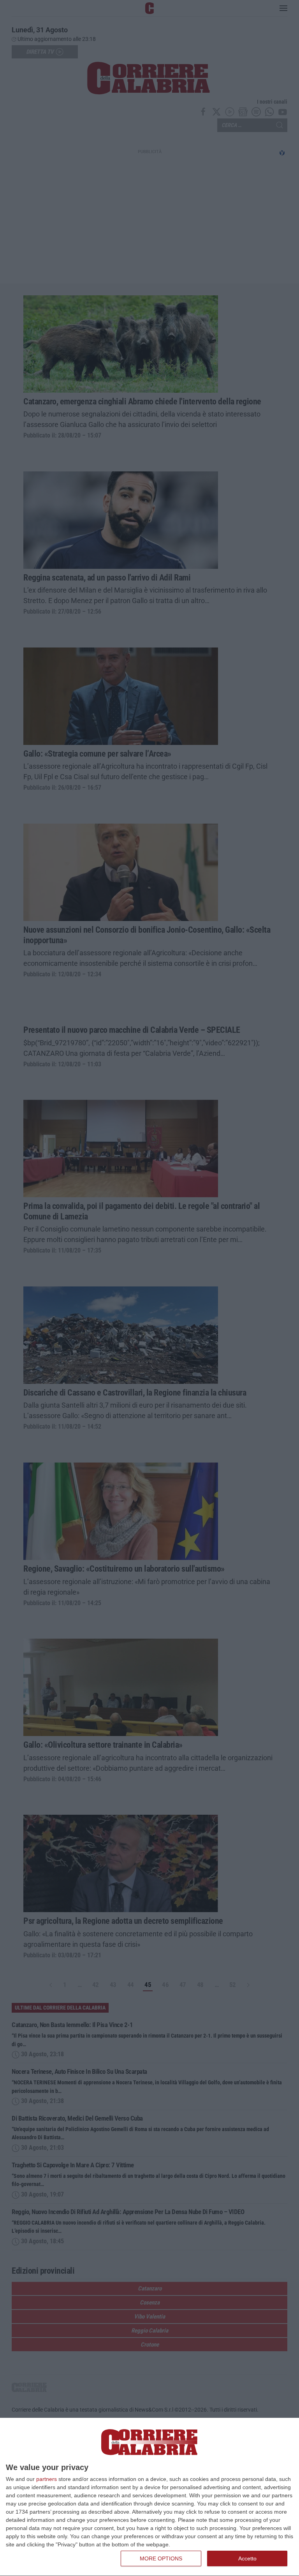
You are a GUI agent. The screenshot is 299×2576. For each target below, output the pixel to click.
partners (47, 2479)
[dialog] (149, 2497)
